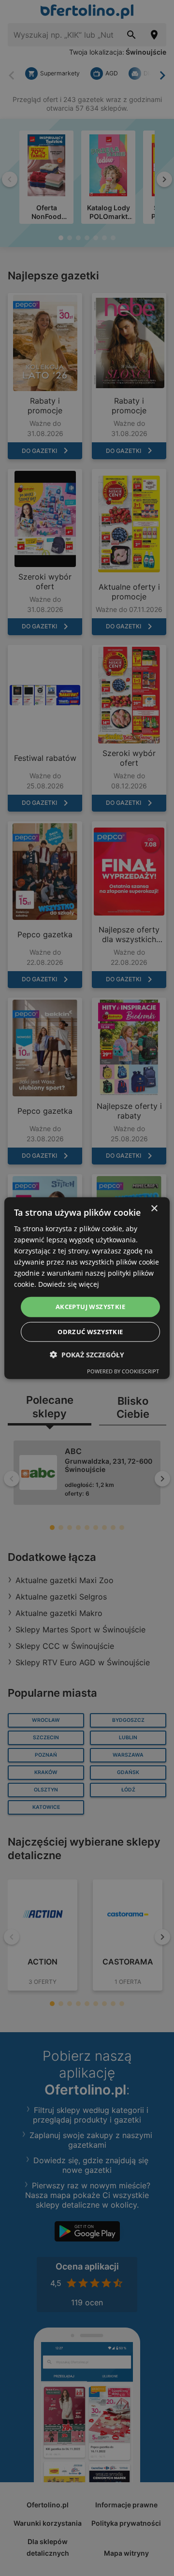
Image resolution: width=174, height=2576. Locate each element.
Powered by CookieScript (123, 1371)
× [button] (154, 1208)
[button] (87, 1355)
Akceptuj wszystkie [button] (90, 1307)
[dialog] (87, 1288)
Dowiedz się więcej (69, 1284)
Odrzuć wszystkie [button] (90, 1332)
